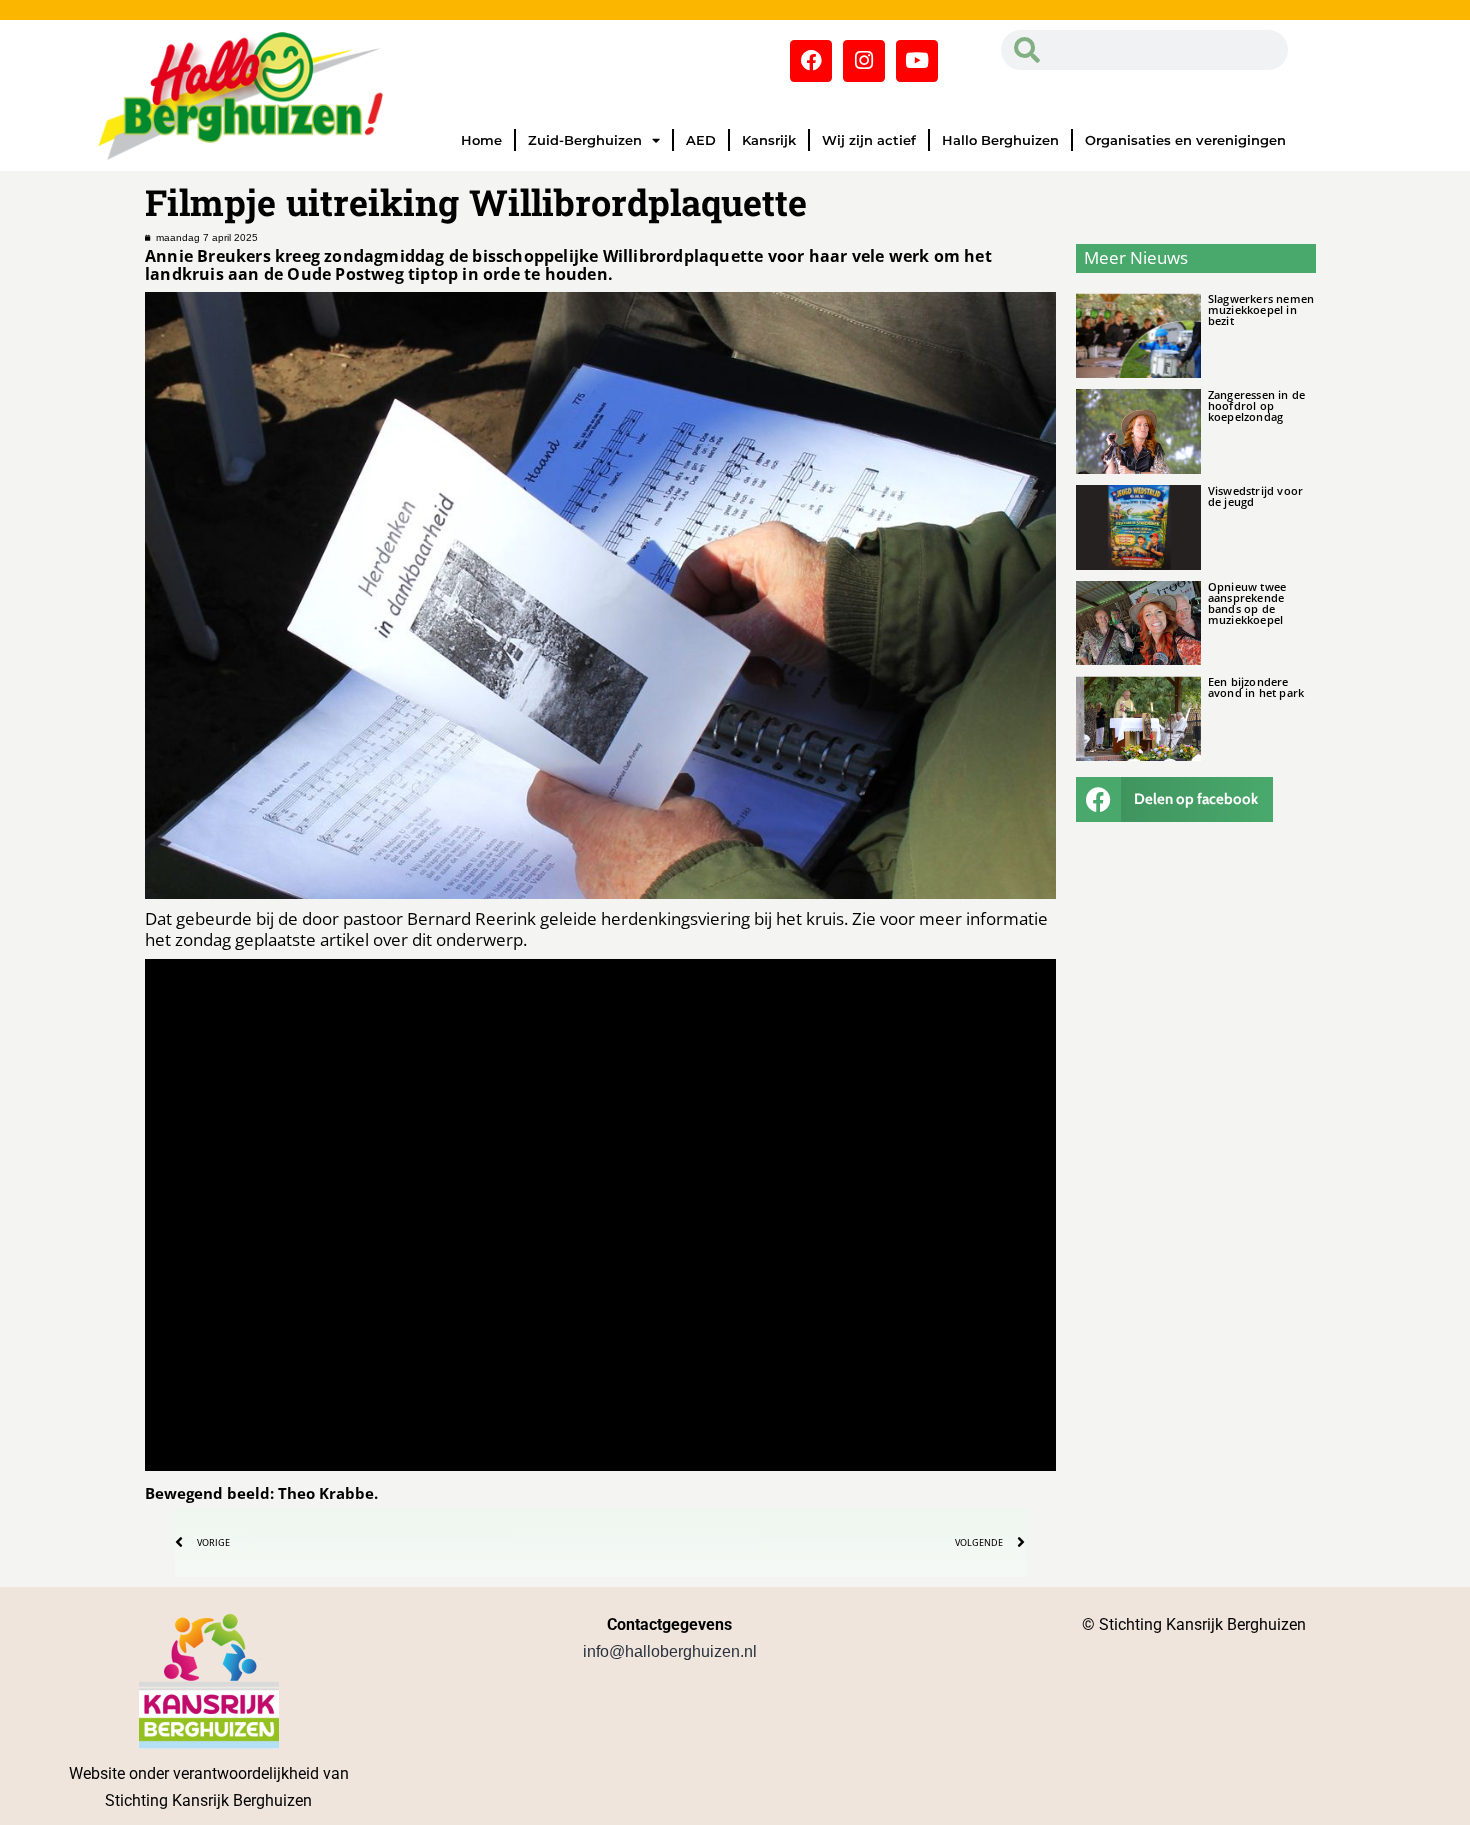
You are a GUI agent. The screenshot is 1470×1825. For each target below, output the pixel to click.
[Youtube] (917, 61)
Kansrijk (769, 140)
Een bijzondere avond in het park (1256, 687)
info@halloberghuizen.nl (670, 1651)
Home (481, 140)
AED (701, 140)
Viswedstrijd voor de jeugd (1255, 496)
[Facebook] (811, 61)
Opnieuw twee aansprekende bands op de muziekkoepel (1247, 603)
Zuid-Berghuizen (585, 140)
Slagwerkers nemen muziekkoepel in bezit (1261, 309)
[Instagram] (864, 61)
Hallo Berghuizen (1000, 140)
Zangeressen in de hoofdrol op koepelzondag (1256, 405)
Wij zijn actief (869, 140)
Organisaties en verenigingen (1185, 140)
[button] (1175, 799)
